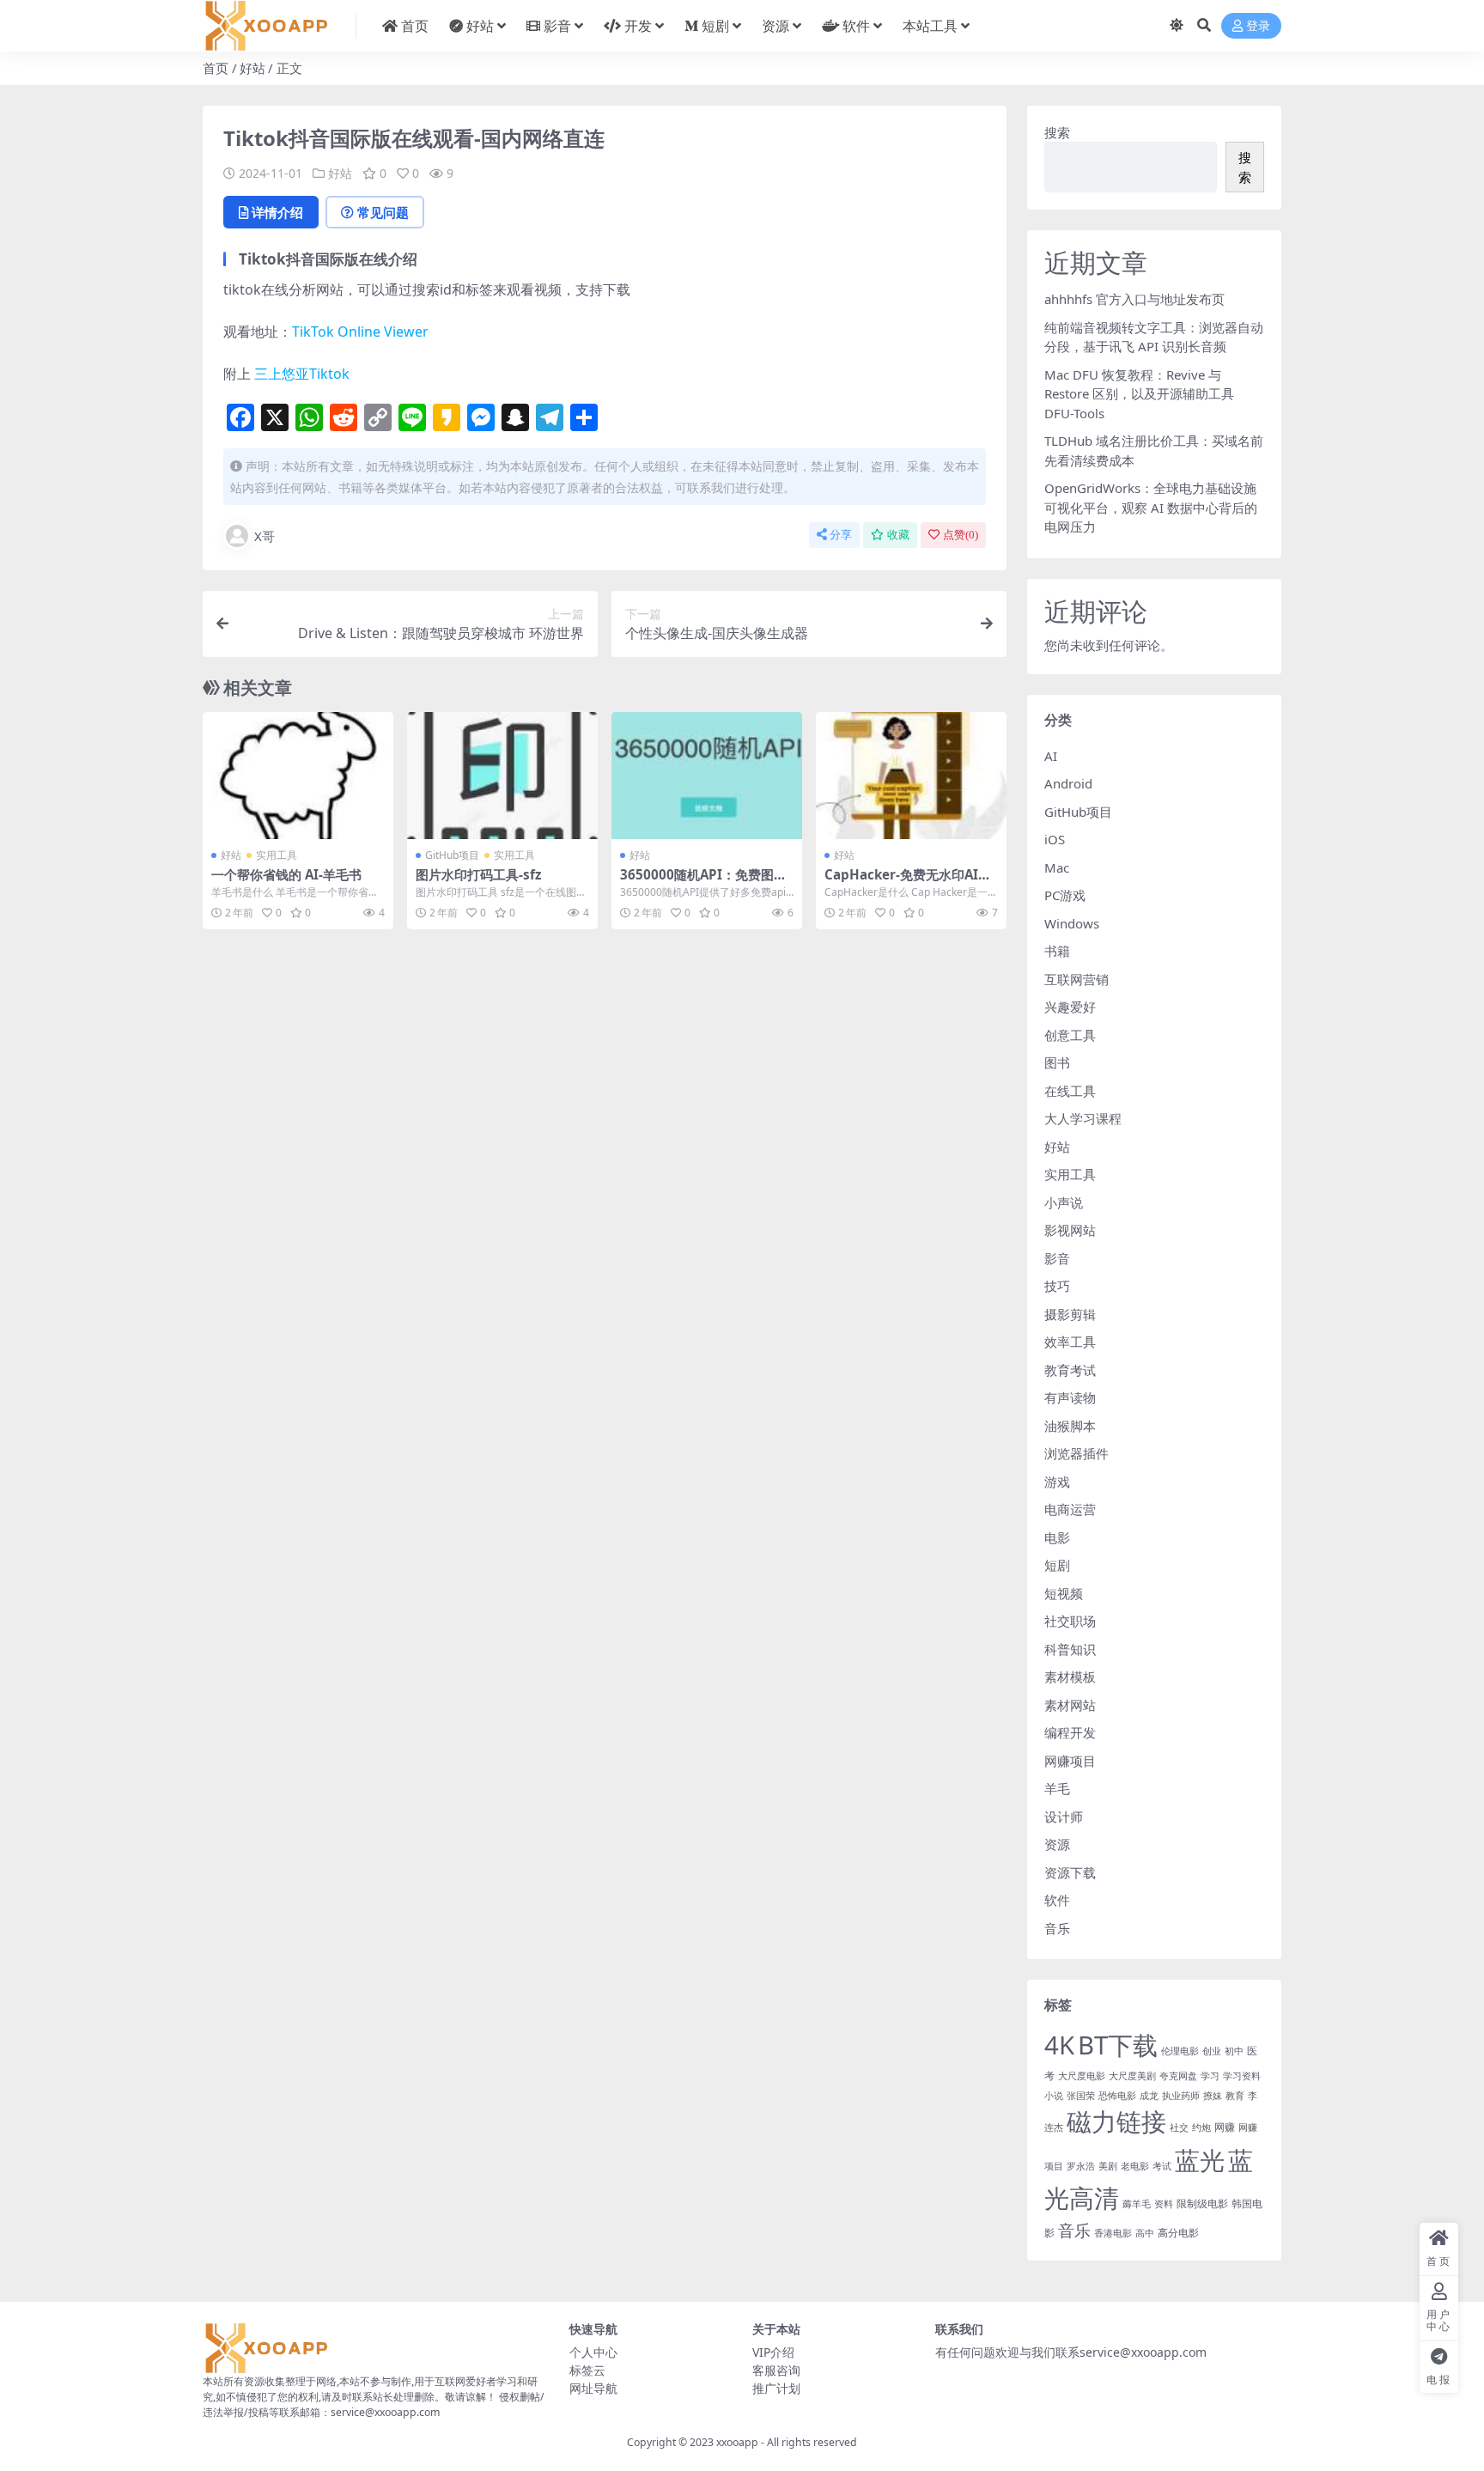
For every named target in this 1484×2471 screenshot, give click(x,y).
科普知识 (1070, 1649)
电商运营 (1070, 1509)
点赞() (961, 535)
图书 (1057, 1062)
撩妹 (1213, 2096)
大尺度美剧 (1132, 2076)
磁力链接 (1116, 2121)
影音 (557, 26)
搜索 (1057, 132)
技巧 (1057, 1286)
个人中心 (593, 2352)
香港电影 (1113, 2233)
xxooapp (737, 2442)
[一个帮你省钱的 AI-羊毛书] (298, 776)
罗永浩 (1081, 2166)
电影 (1057, 1537)
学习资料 (1242, 2076)
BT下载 (1118, 2045)
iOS (1055, 839)
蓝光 (1200, 2160)
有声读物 (1070, 1397)
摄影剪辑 (1070, 1314)
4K (1059, 2045)
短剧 (715, 26)
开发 (638, 26)
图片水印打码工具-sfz (478, 874)
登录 (1258, 26)
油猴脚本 (1070, 1426)
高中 (1145, 2233)
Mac (1057, 867)
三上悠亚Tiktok (302, 374)
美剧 (1108, 2166)
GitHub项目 (452, 855)
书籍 (1057, 951)
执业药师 (1181, 2096)
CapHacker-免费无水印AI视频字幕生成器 (908, 882)
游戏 (1057, 1482)
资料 (1164, 2204)
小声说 (1064, 1202)
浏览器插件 (1077, 1453)
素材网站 (1070, 1705)
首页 (415, 26)
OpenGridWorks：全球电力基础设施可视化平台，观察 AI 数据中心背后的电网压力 (1151, 507)
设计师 (1064, 1817)
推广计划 (776, 2388)
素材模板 (1070, 1677)
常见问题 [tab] (383, 212)
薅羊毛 (1137, 2204)
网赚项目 (1070, 1761)
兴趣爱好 (1070, 1007)
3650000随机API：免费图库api (703, 882)
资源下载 (1070, 1872)
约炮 (1201, 2127)
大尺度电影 (1082, 2076)
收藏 (898, 535)
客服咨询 (776, 2370)
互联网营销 (1077, 979)
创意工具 (1070, 1035)
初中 (1234, 2051)
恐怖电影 (1117, 2096)
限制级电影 (1202, 2203)
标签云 (587, 2370)
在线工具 (1070, 1091)
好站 (480, 26)
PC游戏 (1065, 895)
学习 (1210, 2076)
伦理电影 (1180, 2051)
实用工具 (277, 855)
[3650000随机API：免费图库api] (707, 776)
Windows (1072, 923)
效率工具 (1070, 1342)
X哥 (265, 536)
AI (1051, 756)
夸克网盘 (1178, 2076)
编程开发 (1070, 1732)
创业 (1212, 2051)
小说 (1054, 2096)
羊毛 (1057, 1788)
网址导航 (593, 2388)
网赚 (1225, 2127)
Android (1068, 783)
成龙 (1149, 2096)
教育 (1235, 2096)
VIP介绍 (773, 2352)
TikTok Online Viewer (360, 332)
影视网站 (1070, 1230)
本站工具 (930, 26)
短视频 (1064, 1593)
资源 (775, 26)
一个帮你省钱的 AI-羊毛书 (286, 874)
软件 (856, 26)
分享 (841, 535)
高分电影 (1178, 2233)
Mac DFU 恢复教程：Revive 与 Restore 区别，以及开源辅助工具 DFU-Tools (1139, 394)
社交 (1179, 2127)
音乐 (1057, 1928)
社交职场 (1070, 1621)
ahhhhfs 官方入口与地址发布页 (1134, 299)
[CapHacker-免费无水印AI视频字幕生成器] (911, 776)
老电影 (1135, 2166)
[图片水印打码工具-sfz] (502, 776)
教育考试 (1070, 1370)
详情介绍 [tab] (277, 212)
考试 (1162, 2166)
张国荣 (1081, 2096)
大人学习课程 (1083, 1118)
